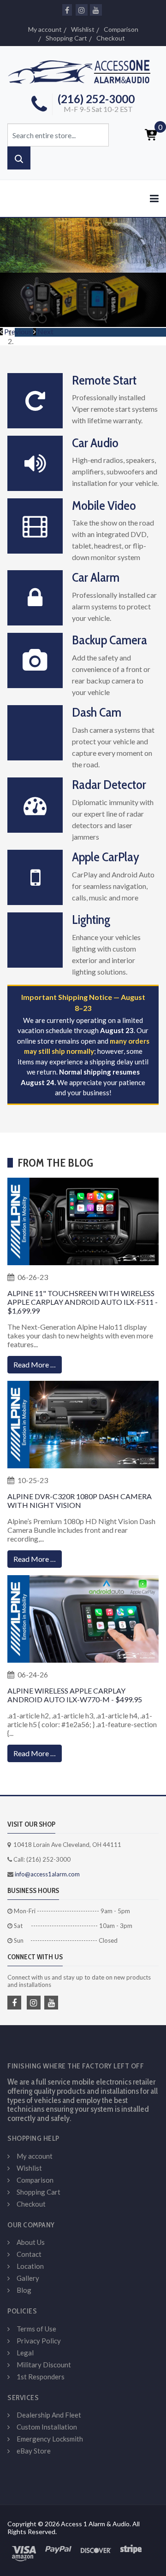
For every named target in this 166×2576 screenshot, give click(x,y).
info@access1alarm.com (47, 1874)
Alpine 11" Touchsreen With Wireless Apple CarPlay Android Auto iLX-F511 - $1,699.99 (83, 1302)
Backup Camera (110, 640)
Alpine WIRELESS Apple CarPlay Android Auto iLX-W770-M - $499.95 (75, 1695)
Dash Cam (97, 712)
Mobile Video (104, 505)
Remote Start (104, 380)
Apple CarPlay (106, 857)
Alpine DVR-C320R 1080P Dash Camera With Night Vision (80, 1501)
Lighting (91, 919)
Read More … (35, 1364)
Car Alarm (96, 577)
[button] (17, 331)
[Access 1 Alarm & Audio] (83, 70)
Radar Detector (109, 784)
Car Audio (95, 443)
